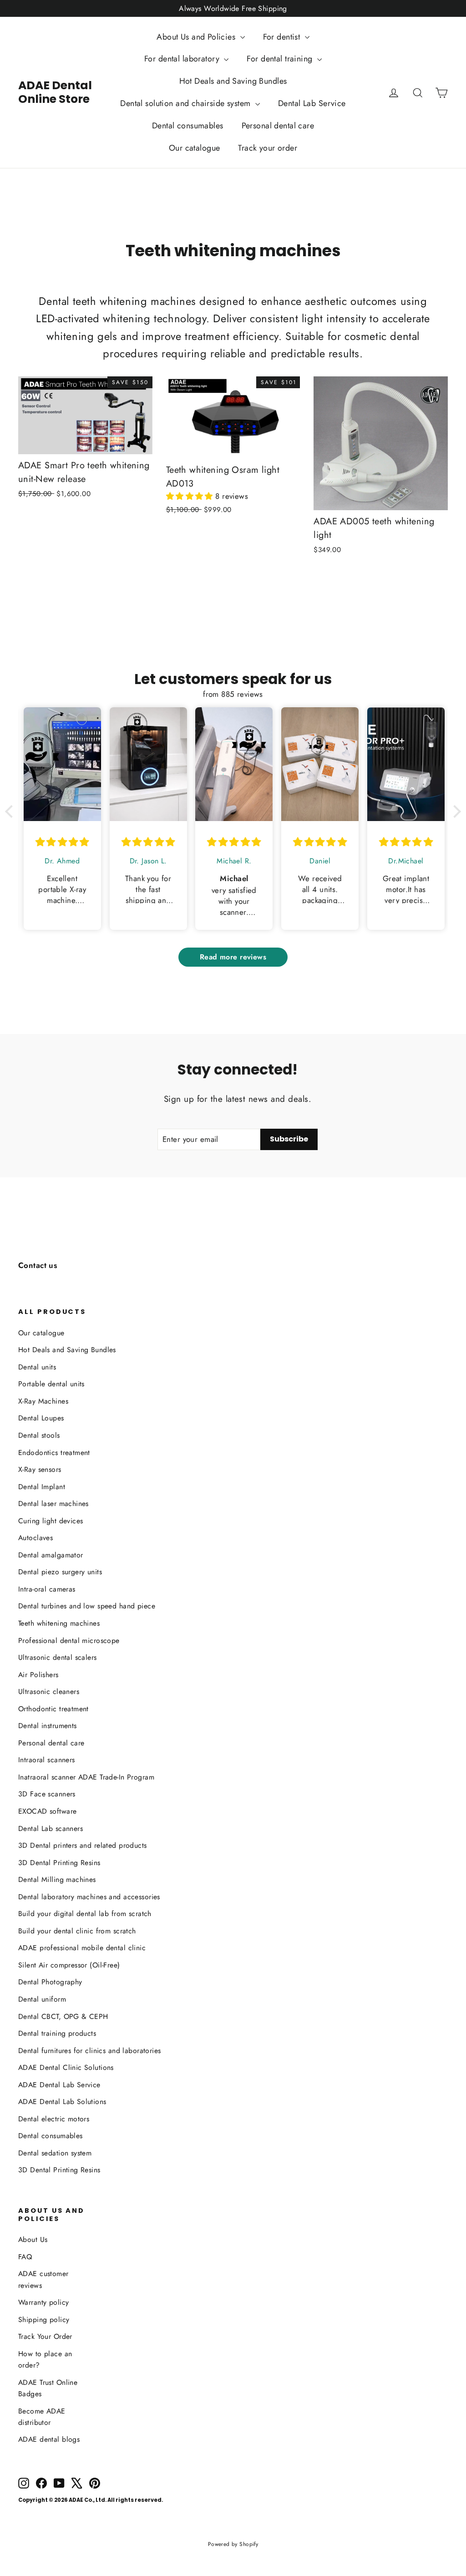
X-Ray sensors (40, 1469)
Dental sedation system (55, 2153)
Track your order (268, 148)
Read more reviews (233, 957)
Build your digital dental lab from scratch (85, 1914)
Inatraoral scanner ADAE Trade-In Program (86, 1777)
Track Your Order (45, 2336)
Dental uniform (42, 1999)
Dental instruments (48, 1726)
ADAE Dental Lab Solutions (62, 2102)
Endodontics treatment (54, 1453)
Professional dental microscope (69, 1640)
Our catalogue (195, 148)
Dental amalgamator (51, 1555)
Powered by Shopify (233, 2544)
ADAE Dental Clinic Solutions (66, 2067)
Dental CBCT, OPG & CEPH (63, 2016)
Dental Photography (50, 1982)
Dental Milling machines (57, 1879)
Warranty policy (43, 2302)
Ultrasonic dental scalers (58, 1657)
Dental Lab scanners (51, 1828)
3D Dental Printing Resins (59, 1863)
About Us (33, 2239)
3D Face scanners (47, 1794)
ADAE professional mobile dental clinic (82, 1948)
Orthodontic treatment (53, 1709)
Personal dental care (278, 126)
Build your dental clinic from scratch (77, 1931)
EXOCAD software (47, 1811)
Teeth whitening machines (59, 1623)
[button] (191, 496)
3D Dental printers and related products (83, 1845)
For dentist (283, 37)
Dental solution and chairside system (187, 103)
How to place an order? (45, 2359)
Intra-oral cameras (47, 1589)
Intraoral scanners (47, 1760)
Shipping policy (44, 2320)
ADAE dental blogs (49, 2439)
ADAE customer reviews (43, 2279)
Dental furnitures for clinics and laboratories (90, 2051)
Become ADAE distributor (42, 2417)
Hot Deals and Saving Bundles (233, 81)
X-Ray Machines (43, 1401)
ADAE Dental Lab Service (59, 2085)
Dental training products (57, 2033)
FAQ (25, 2257)
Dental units (37, 1367)
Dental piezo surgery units (60, 1572)
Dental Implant (42, 1487)
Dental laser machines (53, 1504)
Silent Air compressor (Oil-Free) (69, 1965)
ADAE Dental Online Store (55, 92)
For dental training (281, 59)
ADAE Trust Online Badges (48, 2388)
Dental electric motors (54, 2119)
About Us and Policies (197, 37)
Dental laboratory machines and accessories (89, 1897)
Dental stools (39, 1435)
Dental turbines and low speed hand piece (87, 1606)
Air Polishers (38, 1675)
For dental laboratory (183, 59)
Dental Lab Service (312, 103)
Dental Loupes (41, 1418)
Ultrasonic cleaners (49, 1691)
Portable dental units (51, 1384)
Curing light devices (51, 1521)
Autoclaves (35, 1538)
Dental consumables (188, 126)
